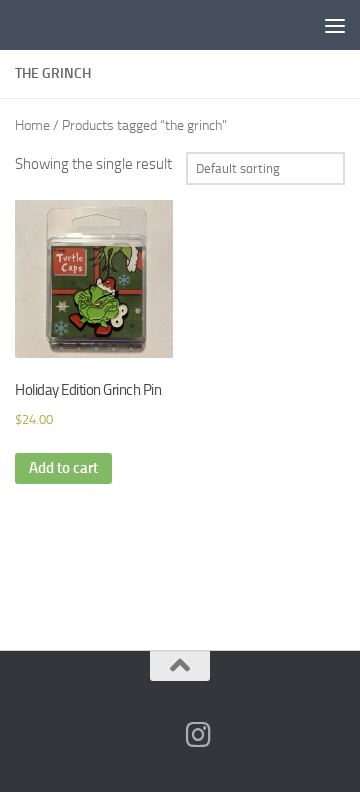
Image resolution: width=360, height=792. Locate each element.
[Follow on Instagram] (198, 735)
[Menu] (335, 25)
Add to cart (63, 468)
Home (32, 125)
